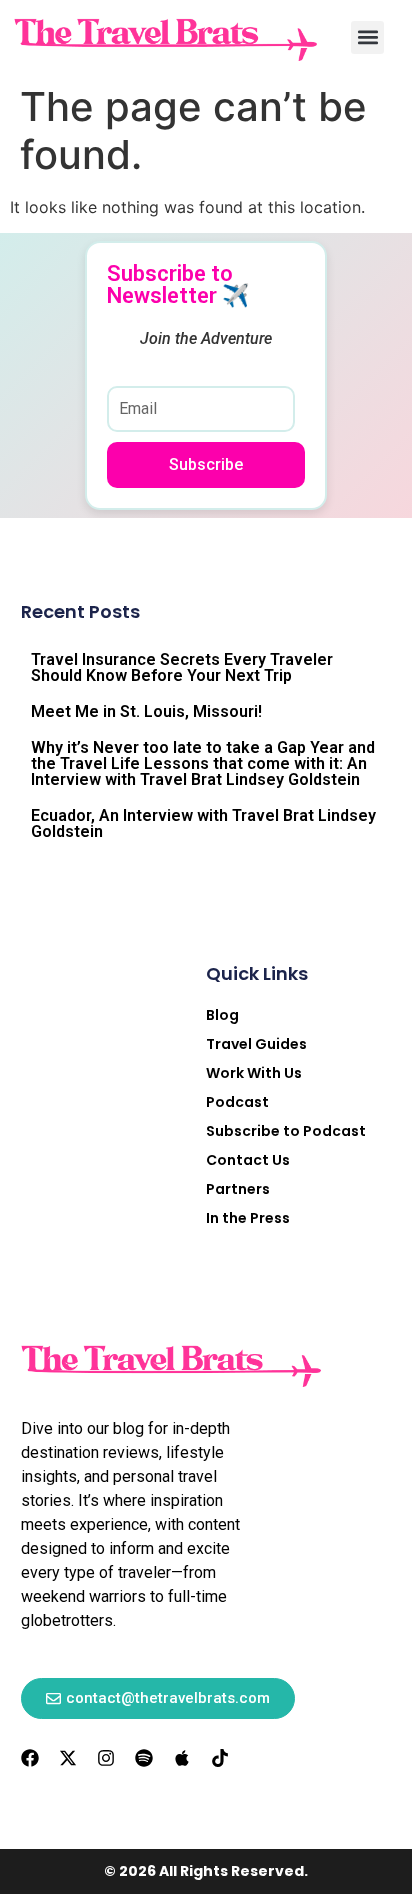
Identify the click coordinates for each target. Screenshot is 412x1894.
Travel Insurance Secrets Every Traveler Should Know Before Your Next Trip (182, 667)
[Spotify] (144, 1758)
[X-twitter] (68, 1758)
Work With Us (254, 1073)
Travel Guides (256, 1044)
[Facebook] (30, 1758)
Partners (238, 1189)
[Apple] (182, 1758)
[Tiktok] (220, 1758)
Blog (222, 1015)
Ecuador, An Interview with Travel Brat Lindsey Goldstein (203, 823)
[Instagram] (106, 1758)
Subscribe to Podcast (286, 1131)
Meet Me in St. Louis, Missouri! (146, 711)
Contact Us (248, 1160)
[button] (367, 37)
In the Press (248, 1218)
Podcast (237, 1102)
